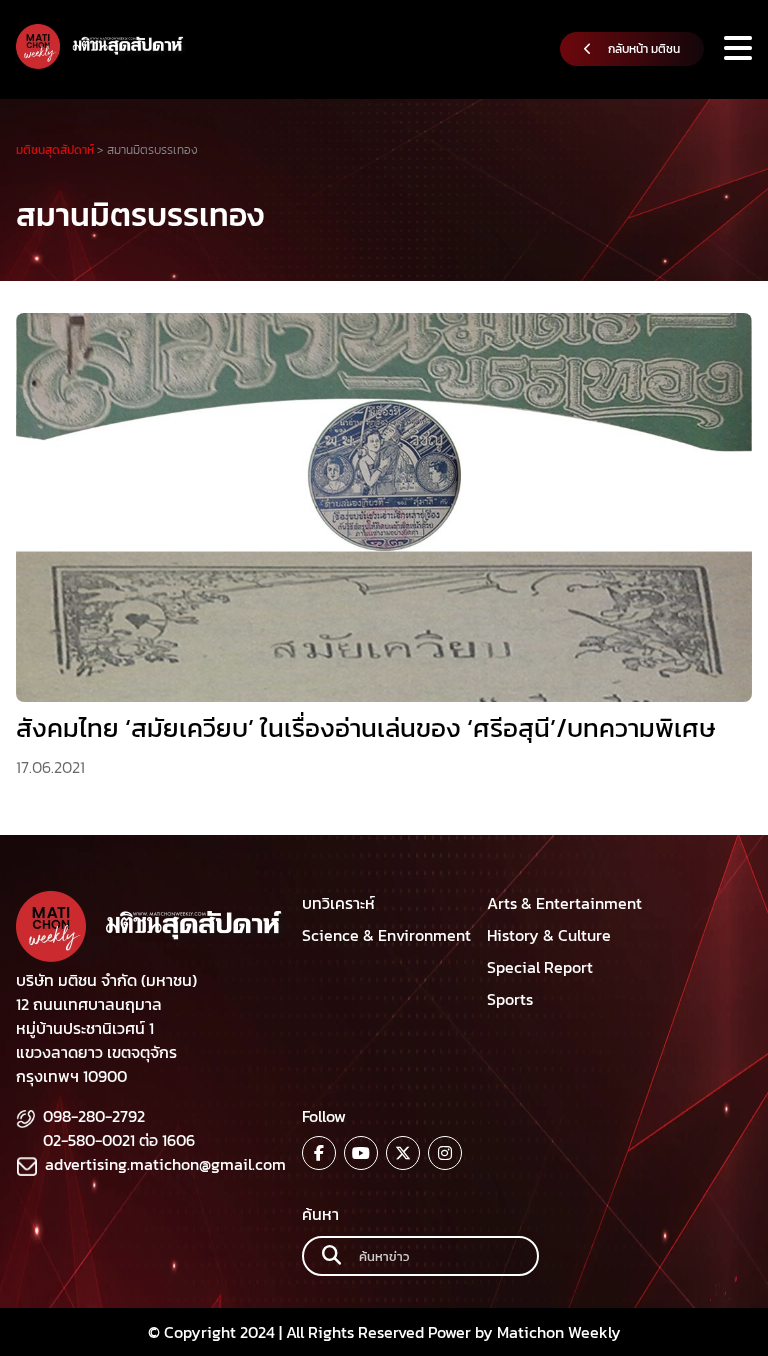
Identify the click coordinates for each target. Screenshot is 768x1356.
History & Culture (549, 935)
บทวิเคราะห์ (338, 903)
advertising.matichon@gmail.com (165, 1164)
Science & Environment (386, 935)
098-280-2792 (94, 1116)
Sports (510, 999)
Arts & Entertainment (564, 903)
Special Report (540, 967)
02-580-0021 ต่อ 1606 (119, 1140)
